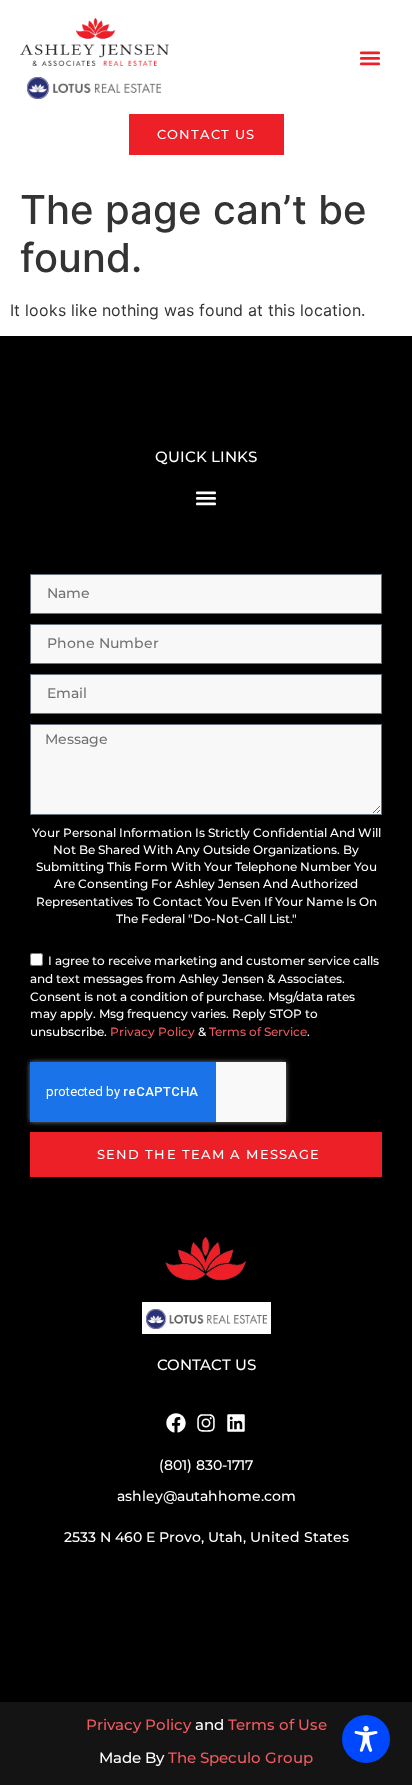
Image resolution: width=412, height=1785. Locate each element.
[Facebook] (176, 1423)
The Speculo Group (240, 1757)
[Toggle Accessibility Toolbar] (366, 1739)
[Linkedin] (236, 1423)
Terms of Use (277, 1724)
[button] (370, 58)
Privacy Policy (152, 1032)
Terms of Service (258, 1032)
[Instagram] (206, 1423)
